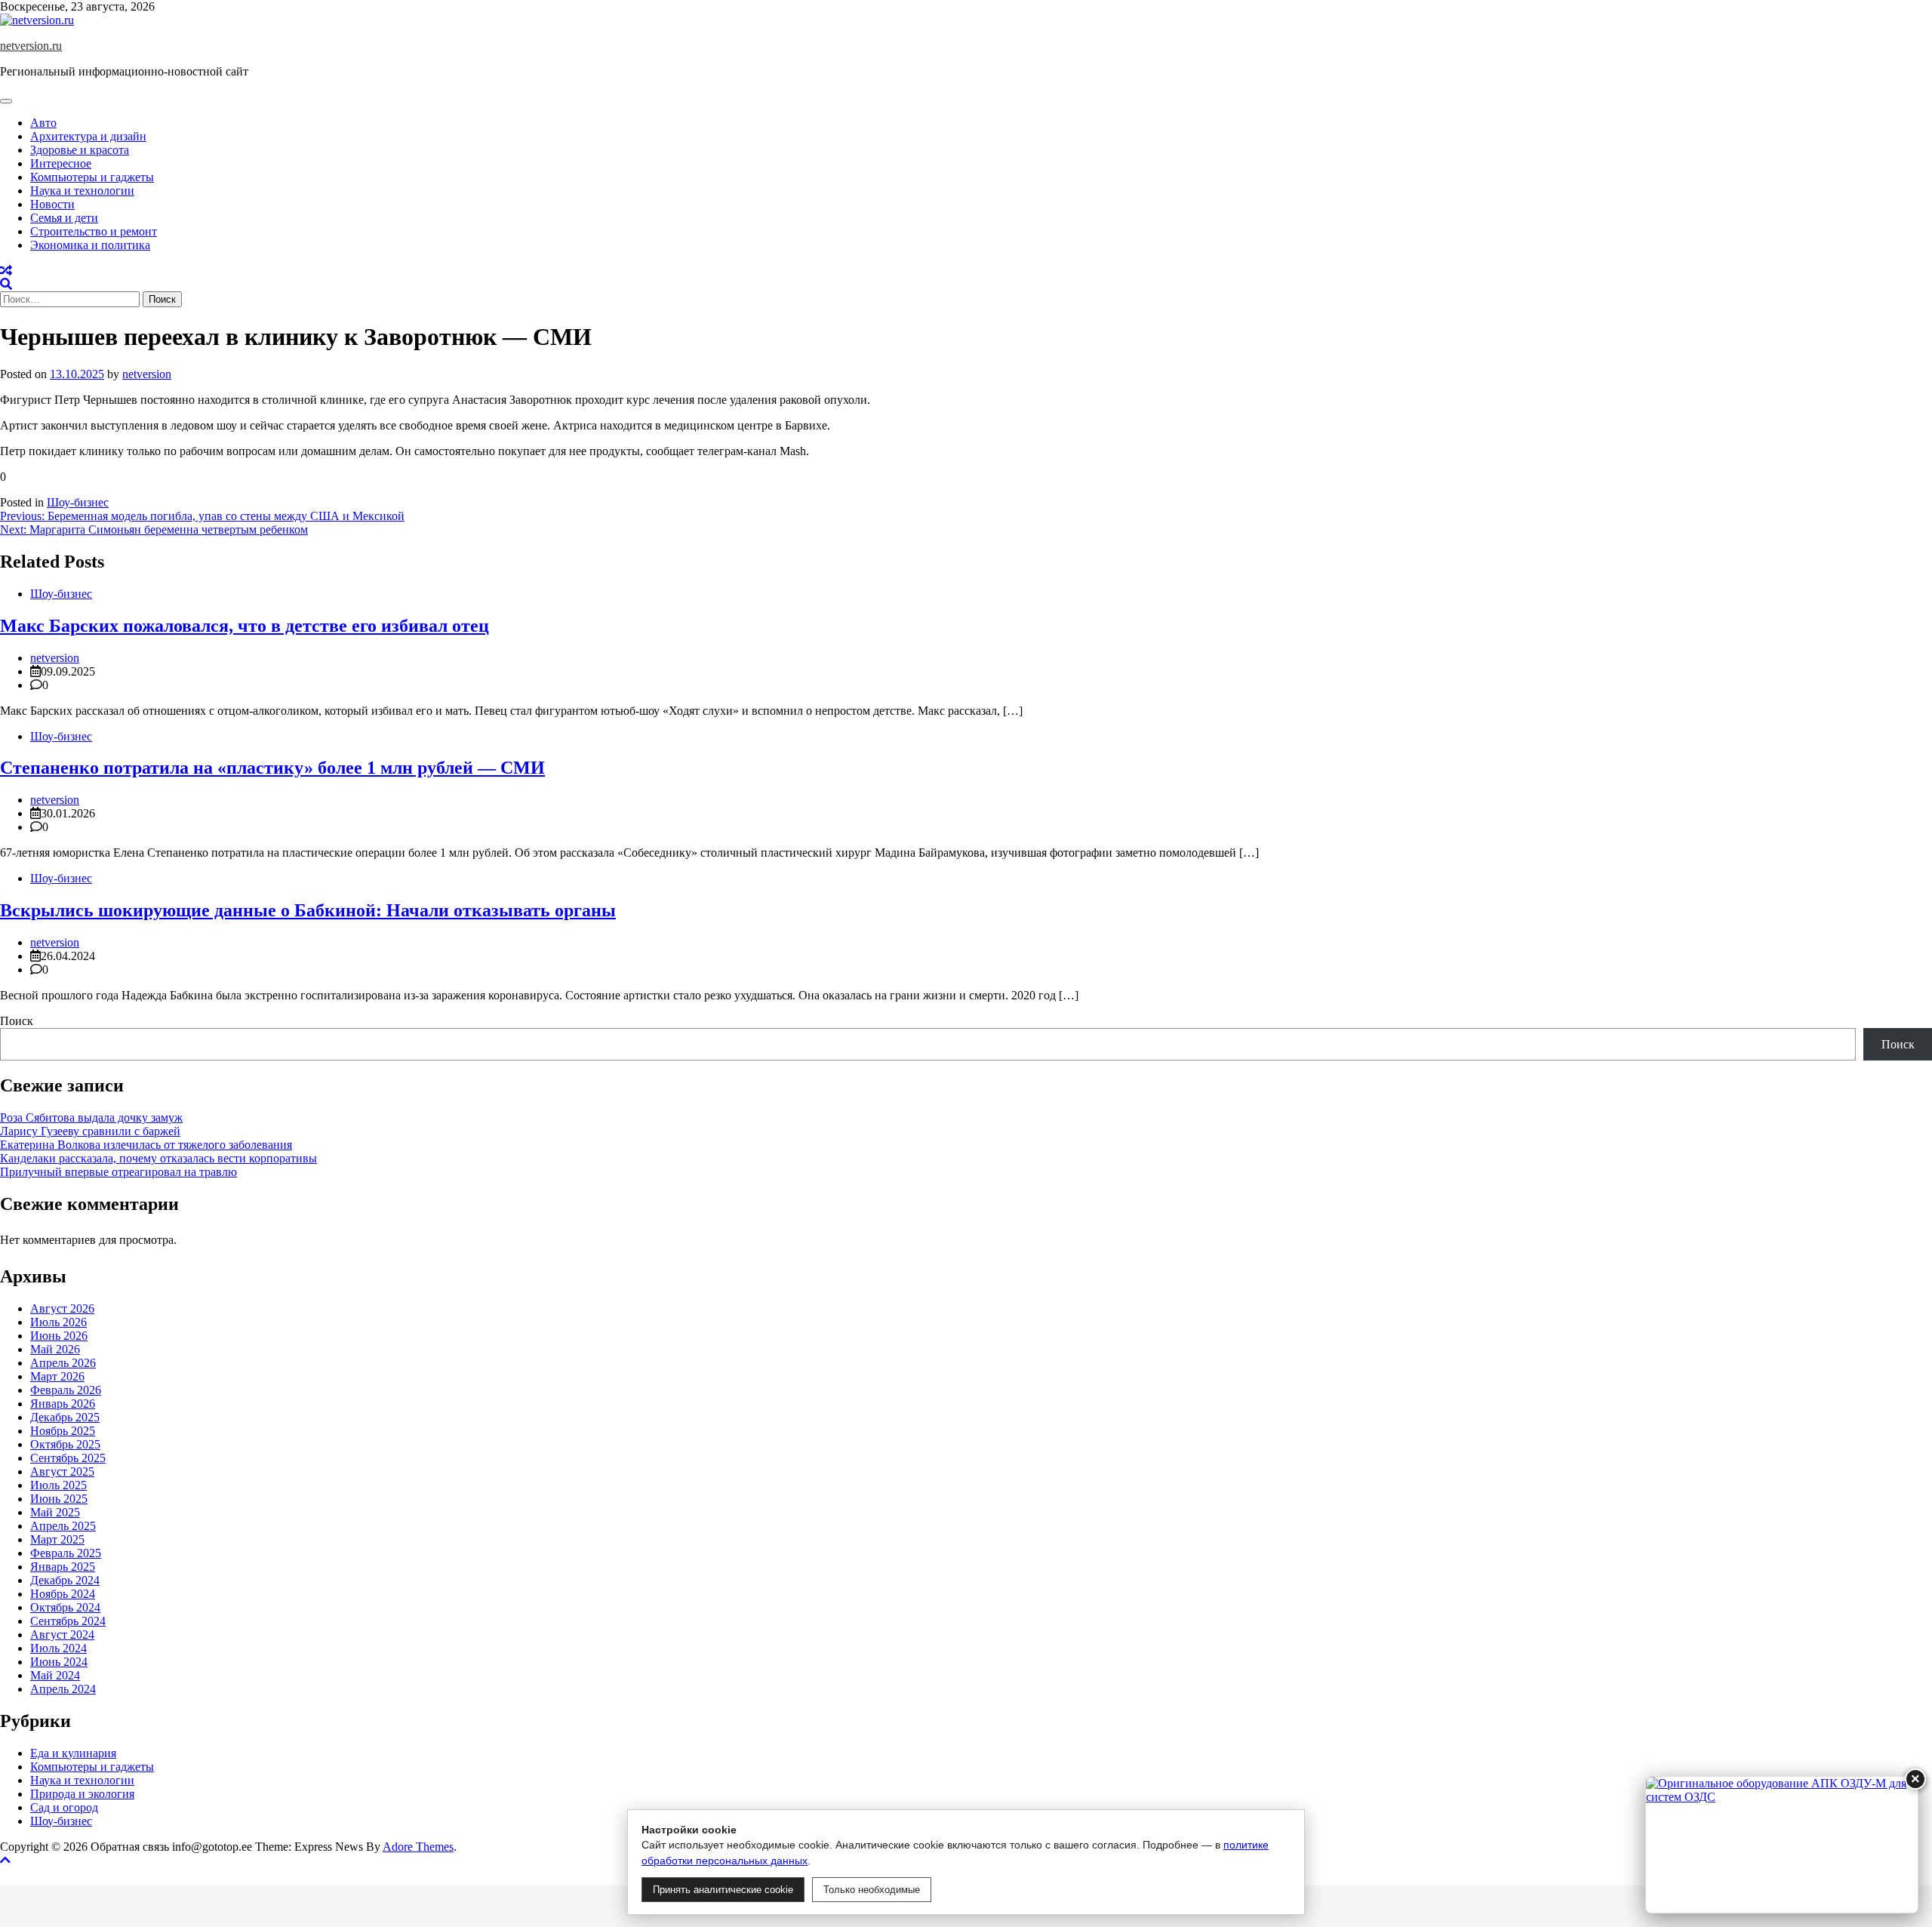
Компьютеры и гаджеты (92, 177)
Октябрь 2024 (65, 1607)
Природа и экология (82, 1794)
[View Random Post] (6, 271)
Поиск (17, 1021)
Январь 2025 (63, 1567)
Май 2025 (55, 1512)
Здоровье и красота (80, 150)
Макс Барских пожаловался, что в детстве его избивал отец (245, 626)
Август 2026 (62, 1308)
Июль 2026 (58, 1322)
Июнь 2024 (59, 1662)
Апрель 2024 (63, 1689)
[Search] (6, 284)
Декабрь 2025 (65, 1417)
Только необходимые (872, 1890)
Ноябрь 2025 (63, 1431)
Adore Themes (418, 1847)
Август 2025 (62, 1471)
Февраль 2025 (66, 1553)
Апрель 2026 (63, 1363)
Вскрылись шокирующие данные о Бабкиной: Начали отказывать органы (308, 910)
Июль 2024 (58, 1648)
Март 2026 (57, 1376)
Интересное (61, 163)
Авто (43, 123)
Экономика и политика (90, 245)
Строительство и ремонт (94, 231)
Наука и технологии (82, 191)
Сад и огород (64, 1807)
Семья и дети (64, 218)
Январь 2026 (63, 1404)
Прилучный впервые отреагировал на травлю (118, 1172)
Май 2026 (55, 1349)
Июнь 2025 (59, 1499)
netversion (147, 374)
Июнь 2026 (59, 1336)
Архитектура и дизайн (88, 136)
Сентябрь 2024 (68, 1621)
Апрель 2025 (63, 1526)
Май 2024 (55, 1675)
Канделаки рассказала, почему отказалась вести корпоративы (158, 1158)
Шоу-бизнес (78, 502)
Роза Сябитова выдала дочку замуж (91, 1117)
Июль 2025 (58, 1485)
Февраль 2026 (66, 1390)
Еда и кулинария (73, 1753)
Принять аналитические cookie (723, 1890)
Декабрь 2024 (65, 1580)
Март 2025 (57, 1539)
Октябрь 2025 (65, 1444)
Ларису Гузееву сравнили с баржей (90, 1131)
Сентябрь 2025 (68, 1458)
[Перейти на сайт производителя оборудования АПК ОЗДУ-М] (1782, 1845)
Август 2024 (62, 1635)
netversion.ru (31, 46)
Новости (52, 204)
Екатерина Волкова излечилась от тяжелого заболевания (146, 1145)
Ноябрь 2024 (63, 1594)
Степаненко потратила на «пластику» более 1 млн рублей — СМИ (272, 768)
